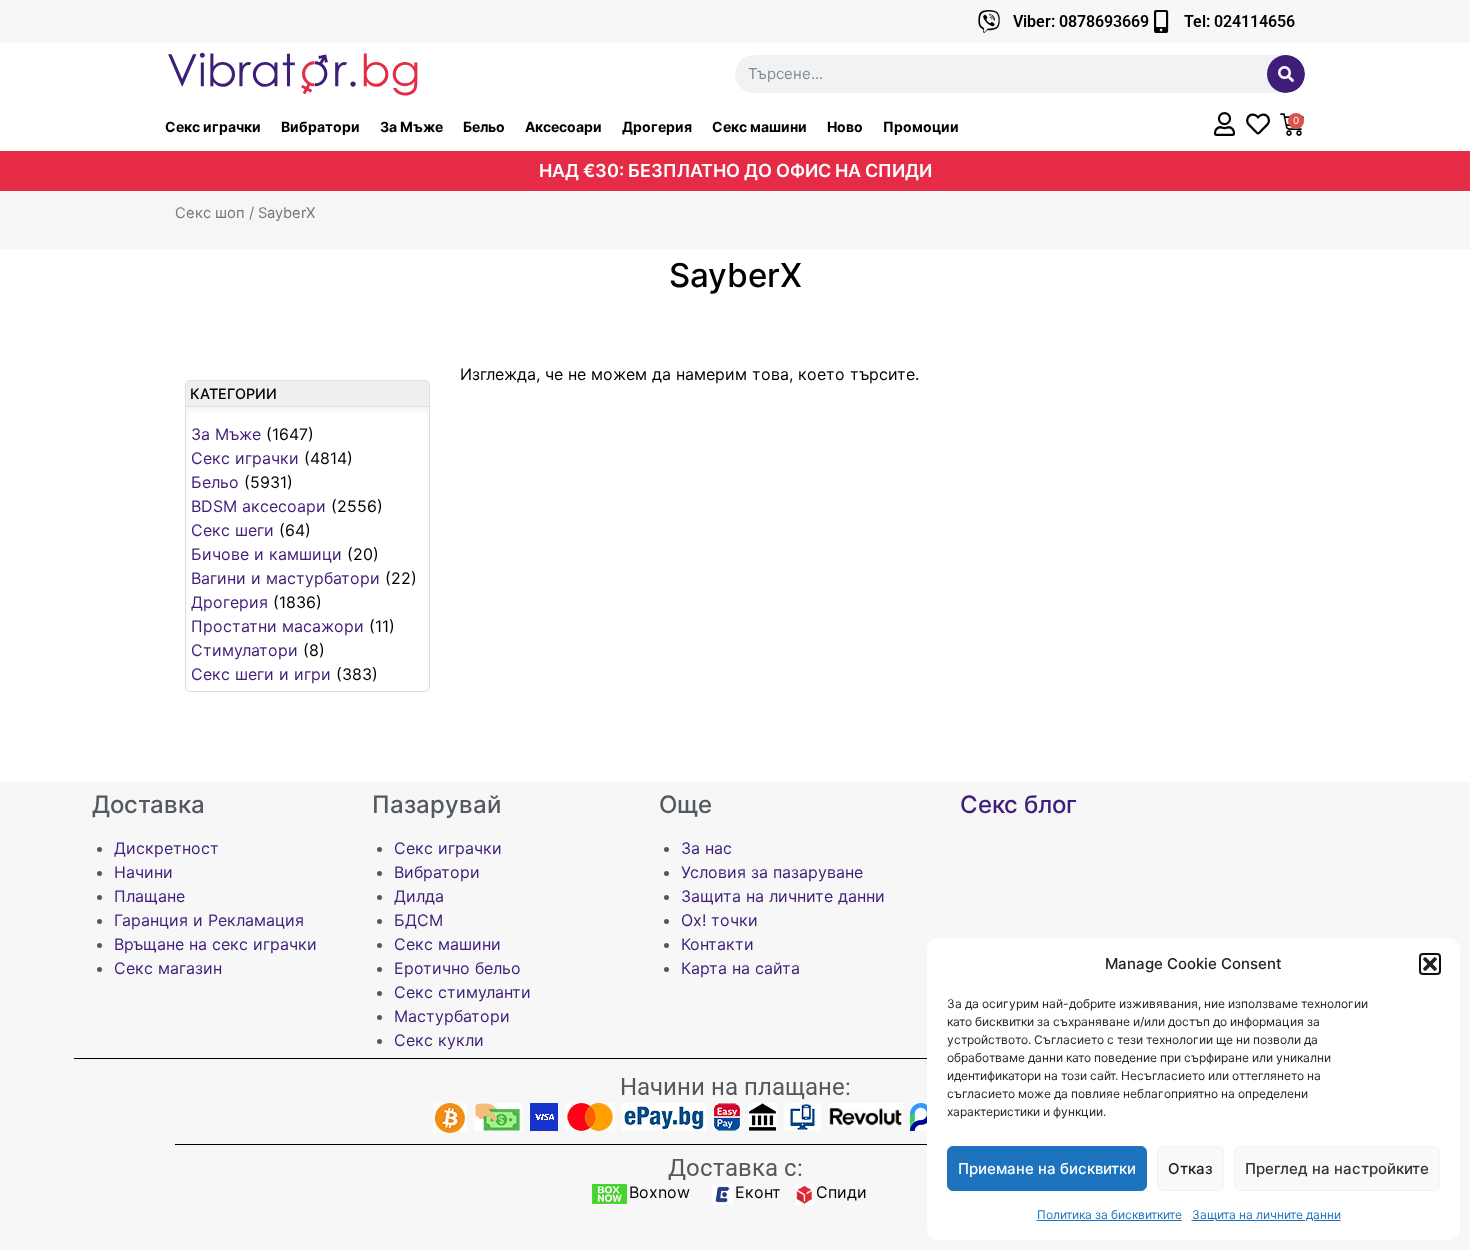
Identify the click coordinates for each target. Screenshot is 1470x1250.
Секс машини (759, 126)
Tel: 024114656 (1239, 21)
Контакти (717, 944)
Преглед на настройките (1337, 1168)
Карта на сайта (740, 968)
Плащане (149, 896)
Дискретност (166, 848)
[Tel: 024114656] (1160, 21)
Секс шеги (232, 530)
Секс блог (1018, 804)
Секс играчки (213, 126)
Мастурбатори (452, 1016)
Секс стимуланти (462, 992)
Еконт (758, 1192)
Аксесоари (563, 126)
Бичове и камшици (266, 554)
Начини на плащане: (735, 1087)
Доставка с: (735, 1168)
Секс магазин (168, 968)
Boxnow (659, 1192)
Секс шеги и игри (261, 674)
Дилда (419, 896)
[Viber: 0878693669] (989, 21)
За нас (706, 848)
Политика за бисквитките (1109, 1214)
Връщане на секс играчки (215, 944)
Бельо (484, 126)
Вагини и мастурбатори (285, 578)
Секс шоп (210, 213)
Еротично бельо (457, 968)
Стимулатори (244, 650)
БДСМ (418, 920)
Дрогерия (657, 126)
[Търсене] (1286, 74)
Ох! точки (719, 920)
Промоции (921, 126)
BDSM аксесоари (258, 506)
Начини (143, 872)
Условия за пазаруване (772, 872)
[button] (1430, 964)
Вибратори (320, 126)
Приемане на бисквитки (1047, 1168)
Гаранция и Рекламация (209, 920)
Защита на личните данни (1266, 1214)
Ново (845, 126)
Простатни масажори (277, 626)
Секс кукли (439, 1040)
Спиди (841, 1192)
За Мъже (411, 126)
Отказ (1190, 1168)
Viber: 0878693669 (1081, 21)
